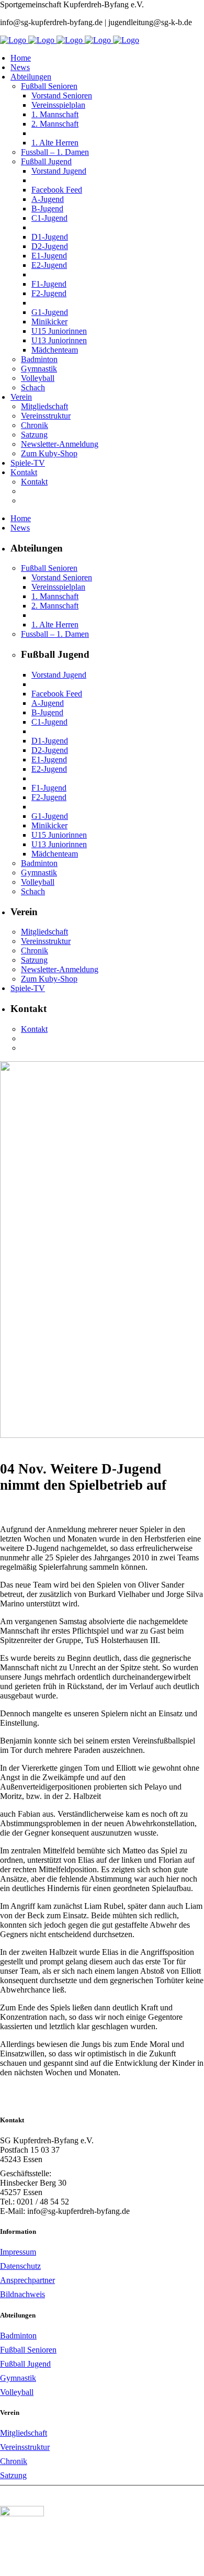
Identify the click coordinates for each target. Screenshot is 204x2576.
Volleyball (17, 2392)
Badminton (18, 2336)
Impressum (18, 2252)
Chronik (14, 2461)
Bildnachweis (22, 2294)
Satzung (13, 2475)
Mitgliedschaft (24, 2433)
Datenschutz (20, 2266)
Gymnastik (18, 2378)
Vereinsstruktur (25, 2447)
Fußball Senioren (28, 2350)
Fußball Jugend (25, 2364)
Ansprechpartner (27, 2280)
